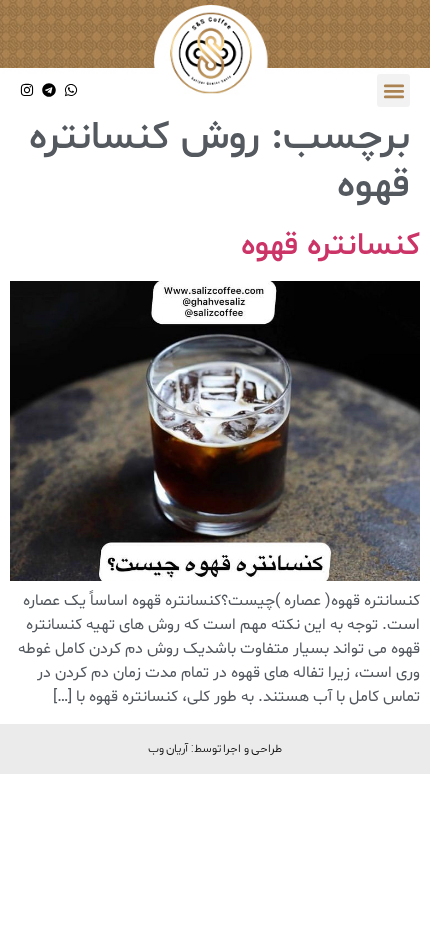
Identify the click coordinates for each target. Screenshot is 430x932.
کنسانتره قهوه (330, 246)
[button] (393, 90)
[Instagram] (27, 90)
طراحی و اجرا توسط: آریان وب (215, 748)
